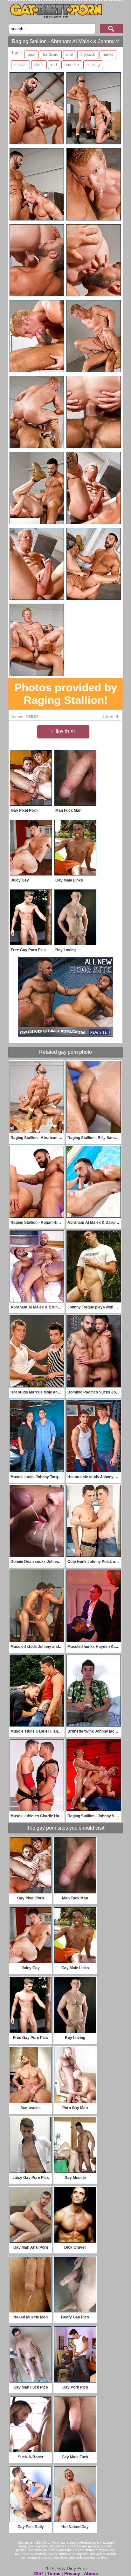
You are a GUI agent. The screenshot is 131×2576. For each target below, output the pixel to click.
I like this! (63, 731)
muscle (21, 65)
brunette (72, 65)
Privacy (72, 2573)
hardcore (51, 55)
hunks (108, 55)
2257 (38, 2573)
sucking (93, 65)
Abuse (91, 2573)
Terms (54, 2573)
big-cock (88, 55)
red (54, 65)
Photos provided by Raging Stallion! (66, 694)
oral (69, 55)
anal (31, 55)
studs (39, 65)
